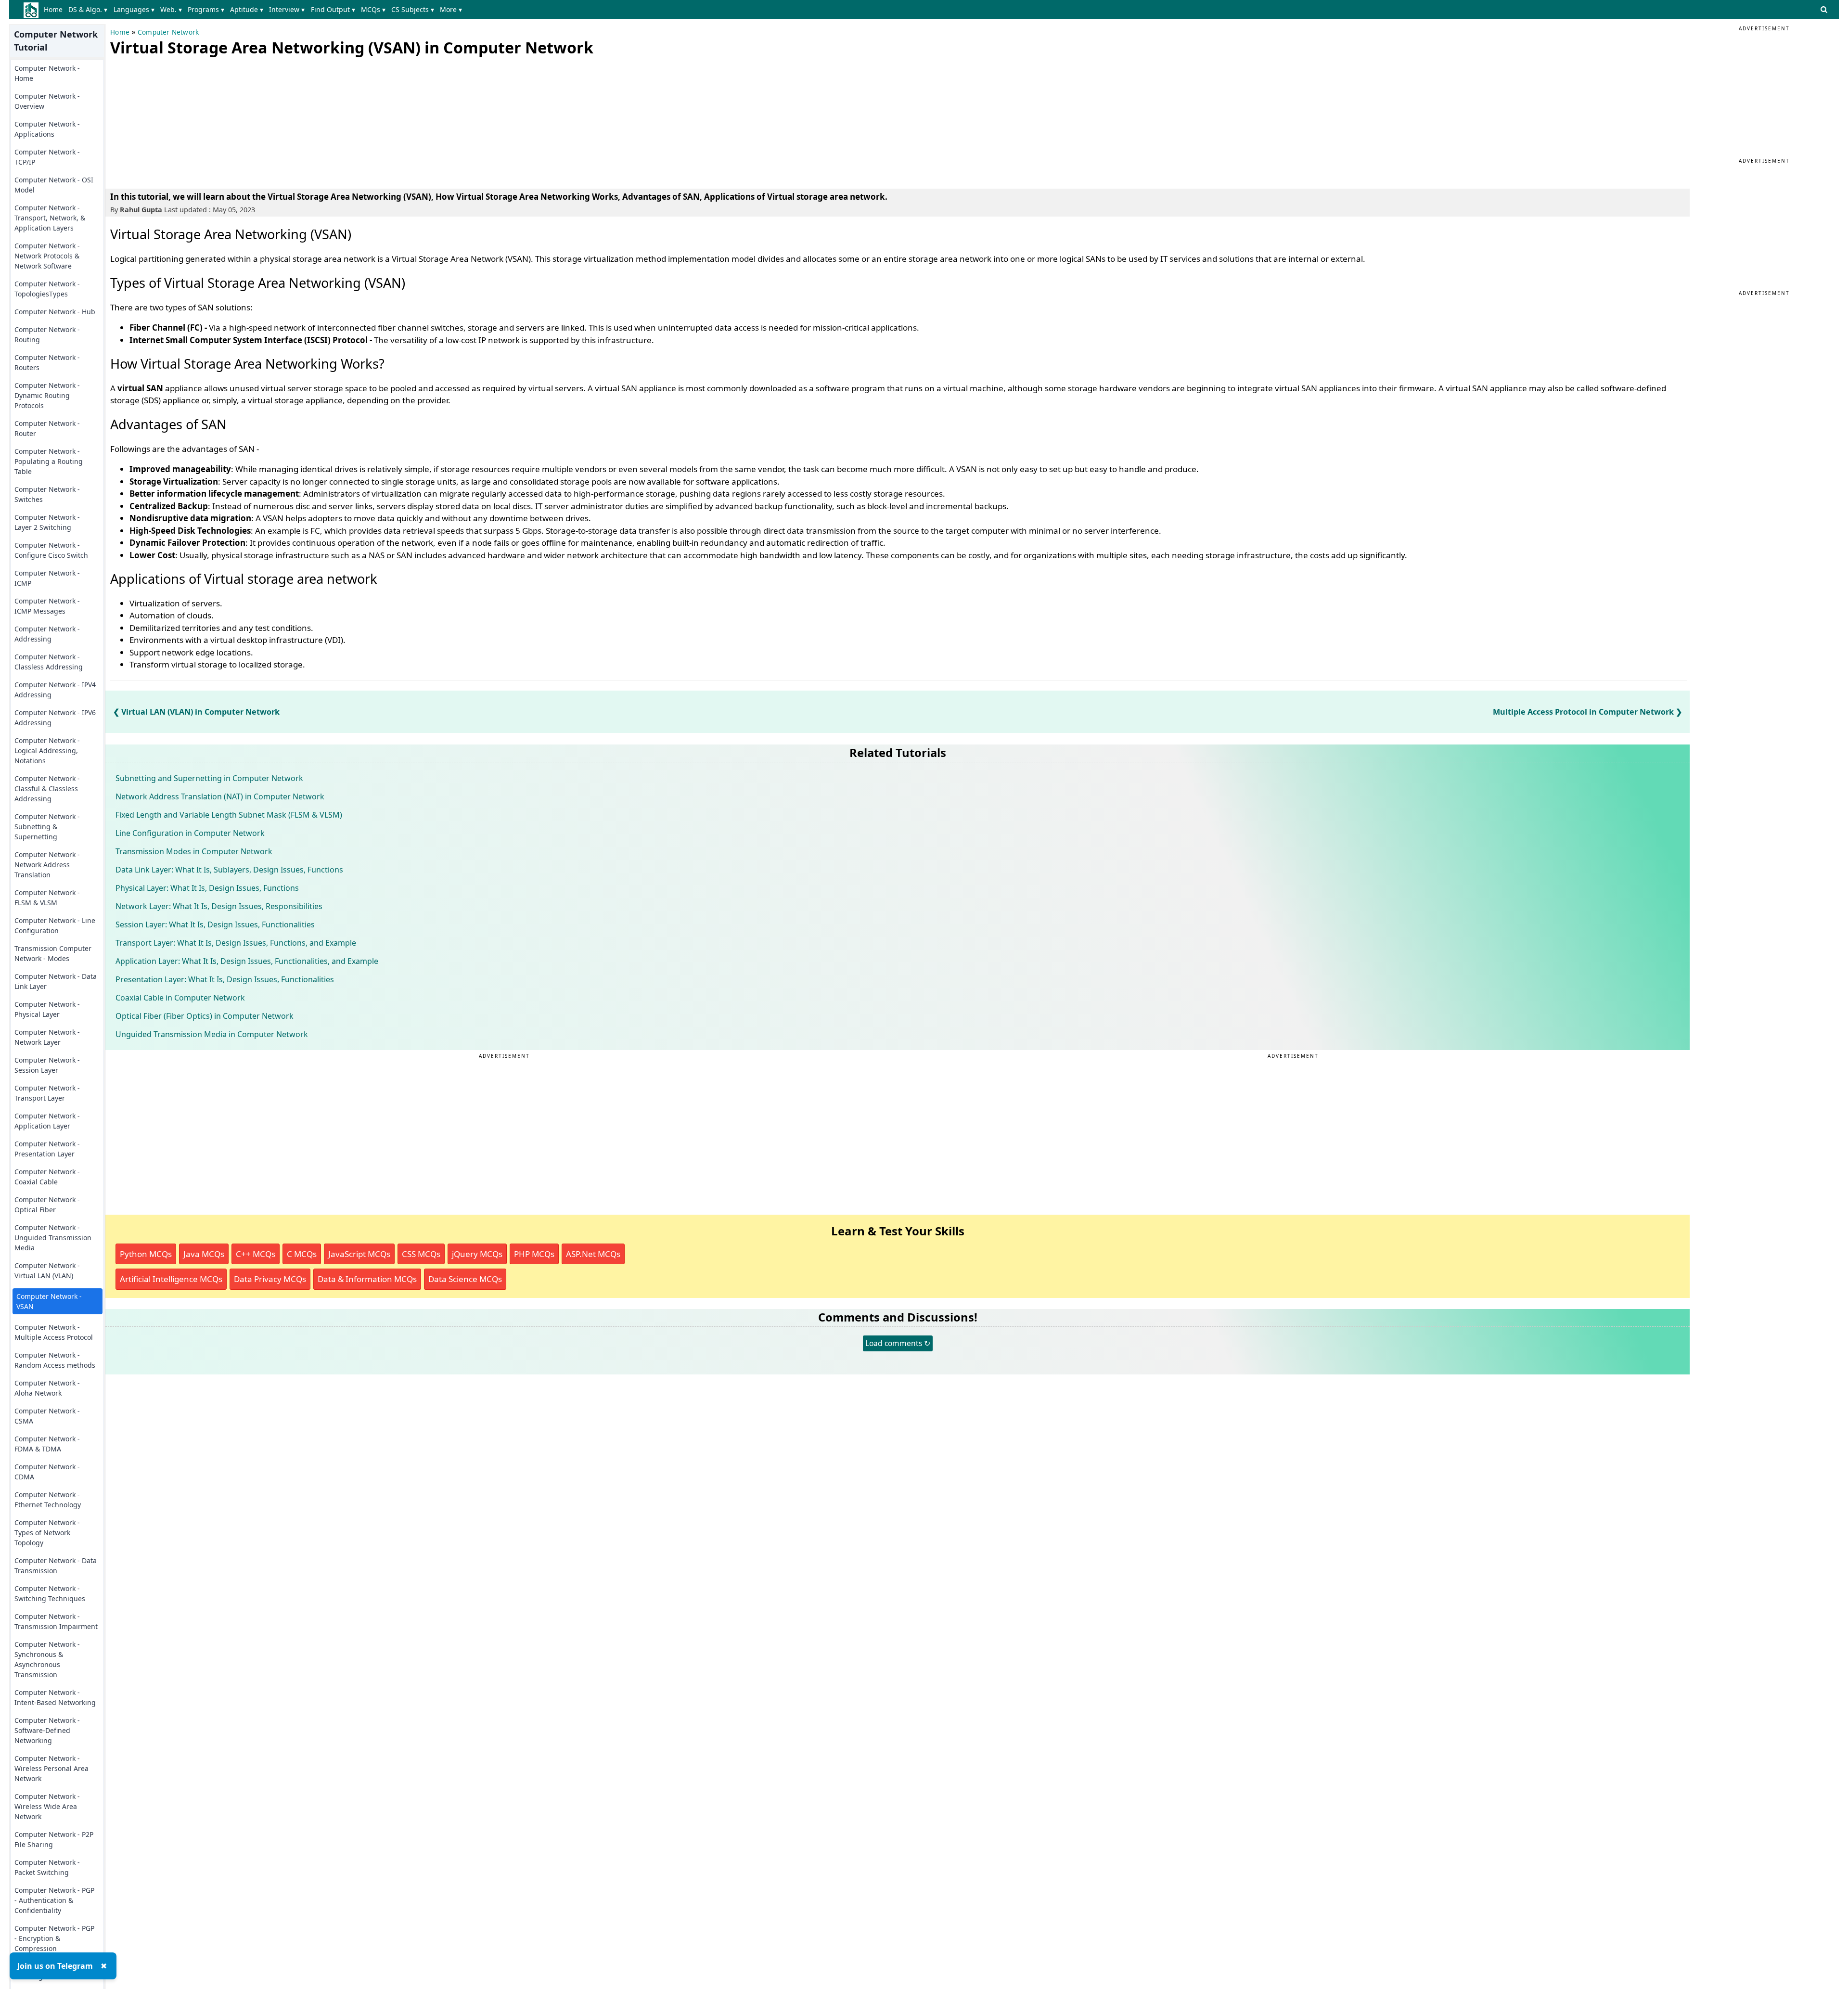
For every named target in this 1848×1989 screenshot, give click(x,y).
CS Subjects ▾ (413, 9)
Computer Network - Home (47, 73)
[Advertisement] (182, 120)
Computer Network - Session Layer (47, 1065)
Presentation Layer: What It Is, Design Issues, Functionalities (225, 979)
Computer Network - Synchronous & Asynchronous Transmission (47, 1659)
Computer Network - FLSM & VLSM (47, 898)
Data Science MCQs (465, 1279)
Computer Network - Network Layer (47, 1037)
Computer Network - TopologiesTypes (47, 289)
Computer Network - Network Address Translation (47, 865)
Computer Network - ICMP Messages (47, 606)
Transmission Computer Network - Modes (53, 953)
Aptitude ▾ (247, 9)
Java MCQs (204, 1254)
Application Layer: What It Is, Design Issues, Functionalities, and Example (247, 961)
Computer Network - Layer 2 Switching (47, 522)
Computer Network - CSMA (47, 1416)
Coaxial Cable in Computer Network (180, 998)
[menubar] (255, 10)
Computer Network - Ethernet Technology (48, 1500)
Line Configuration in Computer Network (190, 833)
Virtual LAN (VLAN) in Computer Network (200, 712)
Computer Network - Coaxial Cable (47, 1177)
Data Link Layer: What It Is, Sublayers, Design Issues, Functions (229, 870)
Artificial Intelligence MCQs (171, 1279)
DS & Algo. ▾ (88, 9)
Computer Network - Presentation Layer (47, 1149)
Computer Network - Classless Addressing (49, 662)
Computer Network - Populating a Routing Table (49, 461)
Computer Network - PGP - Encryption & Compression (54, 1938)
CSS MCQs (421, 1254)
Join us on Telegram (55, 1966)
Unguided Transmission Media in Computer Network (212, 1034)
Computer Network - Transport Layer (47, 1093)
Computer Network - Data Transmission (56, 1566)
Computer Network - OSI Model (54, 185)
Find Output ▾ (333, 9)
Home (53, 9)
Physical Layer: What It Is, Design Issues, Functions (207, 888)
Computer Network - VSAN (49, 1301)
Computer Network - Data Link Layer (56, 981)
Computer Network (168, 32)
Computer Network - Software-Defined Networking (47, 1730)
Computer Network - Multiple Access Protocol (54, 1332)
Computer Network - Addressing (47, 634)
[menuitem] (55, 10)
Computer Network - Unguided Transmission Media (53, 1238)
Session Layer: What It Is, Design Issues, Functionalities (215, 924)
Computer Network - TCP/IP (47, 157)
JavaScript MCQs (359, 1254)
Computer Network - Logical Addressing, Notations (47, 751)
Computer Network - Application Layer (47, 1121)
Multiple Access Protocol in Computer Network (1583, 712)
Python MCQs (146, 1254)
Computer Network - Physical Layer (47, 1009)
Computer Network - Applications (47, 129)
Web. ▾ (171, 9)
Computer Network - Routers (47, 362)
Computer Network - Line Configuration (55, 925)
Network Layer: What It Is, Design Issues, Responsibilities (219, 906)
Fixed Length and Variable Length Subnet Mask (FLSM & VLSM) (229, 815)
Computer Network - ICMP (47, 578)
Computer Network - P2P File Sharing (54, 1839)
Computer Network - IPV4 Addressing (55, 690)
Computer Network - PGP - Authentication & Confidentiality (54, 1900)
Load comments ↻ (898, 1343)
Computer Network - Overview (47, 101)
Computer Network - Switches (47, 494)
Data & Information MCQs (367, 1279)
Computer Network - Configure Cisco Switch (51, 550)
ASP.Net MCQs (593, 1254)
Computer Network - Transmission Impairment (56, 1621)
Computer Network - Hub (55, 312)
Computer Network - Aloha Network (47, 1388)
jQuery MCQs (477, 1254)
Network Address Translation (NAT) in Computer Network (220, 796)
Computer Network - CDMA (47, 1472)
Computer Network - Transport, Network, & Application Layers (50, 218)
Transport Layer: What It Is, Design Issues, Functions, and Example (236, 943)
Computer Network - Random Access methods (55, 1360)
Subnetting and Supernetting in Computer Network (209, 778)
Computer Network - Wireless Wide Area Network (47, 1806)
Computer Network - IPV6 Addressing (55, 718)
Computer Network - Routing (47, 334)
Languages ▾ (134, 9)
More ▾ (451, 9)
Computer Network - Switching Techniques (50, 1593)
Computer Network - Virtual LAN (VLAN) (47, 1270)
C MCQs (302, 1254)
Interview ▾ (287, 9)
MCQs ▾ (373, 9)
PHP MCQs (534, 1254)
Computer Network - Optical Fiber (47, 1205)
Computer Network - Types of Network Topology (47, 1533)
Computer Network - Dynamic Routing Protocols (47, 395)
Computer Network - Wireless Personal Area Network (51, 1768)
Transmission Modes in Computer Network (194, 851)
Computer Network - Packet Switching (47, 1867)
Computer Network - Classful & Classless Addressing (47, 789)
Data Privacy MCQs (270, 1279)
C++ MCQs (256, 1254)
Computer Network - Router (47, 428)
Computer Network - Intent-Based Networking (55, 1697)
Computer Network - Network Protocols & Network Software (47, 256)
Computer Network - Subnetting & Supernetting (47, 827)
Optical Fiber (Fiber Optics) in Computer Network (205, 1016)
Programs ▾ (206, 9)
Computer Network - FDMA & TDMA (47, 1444)
